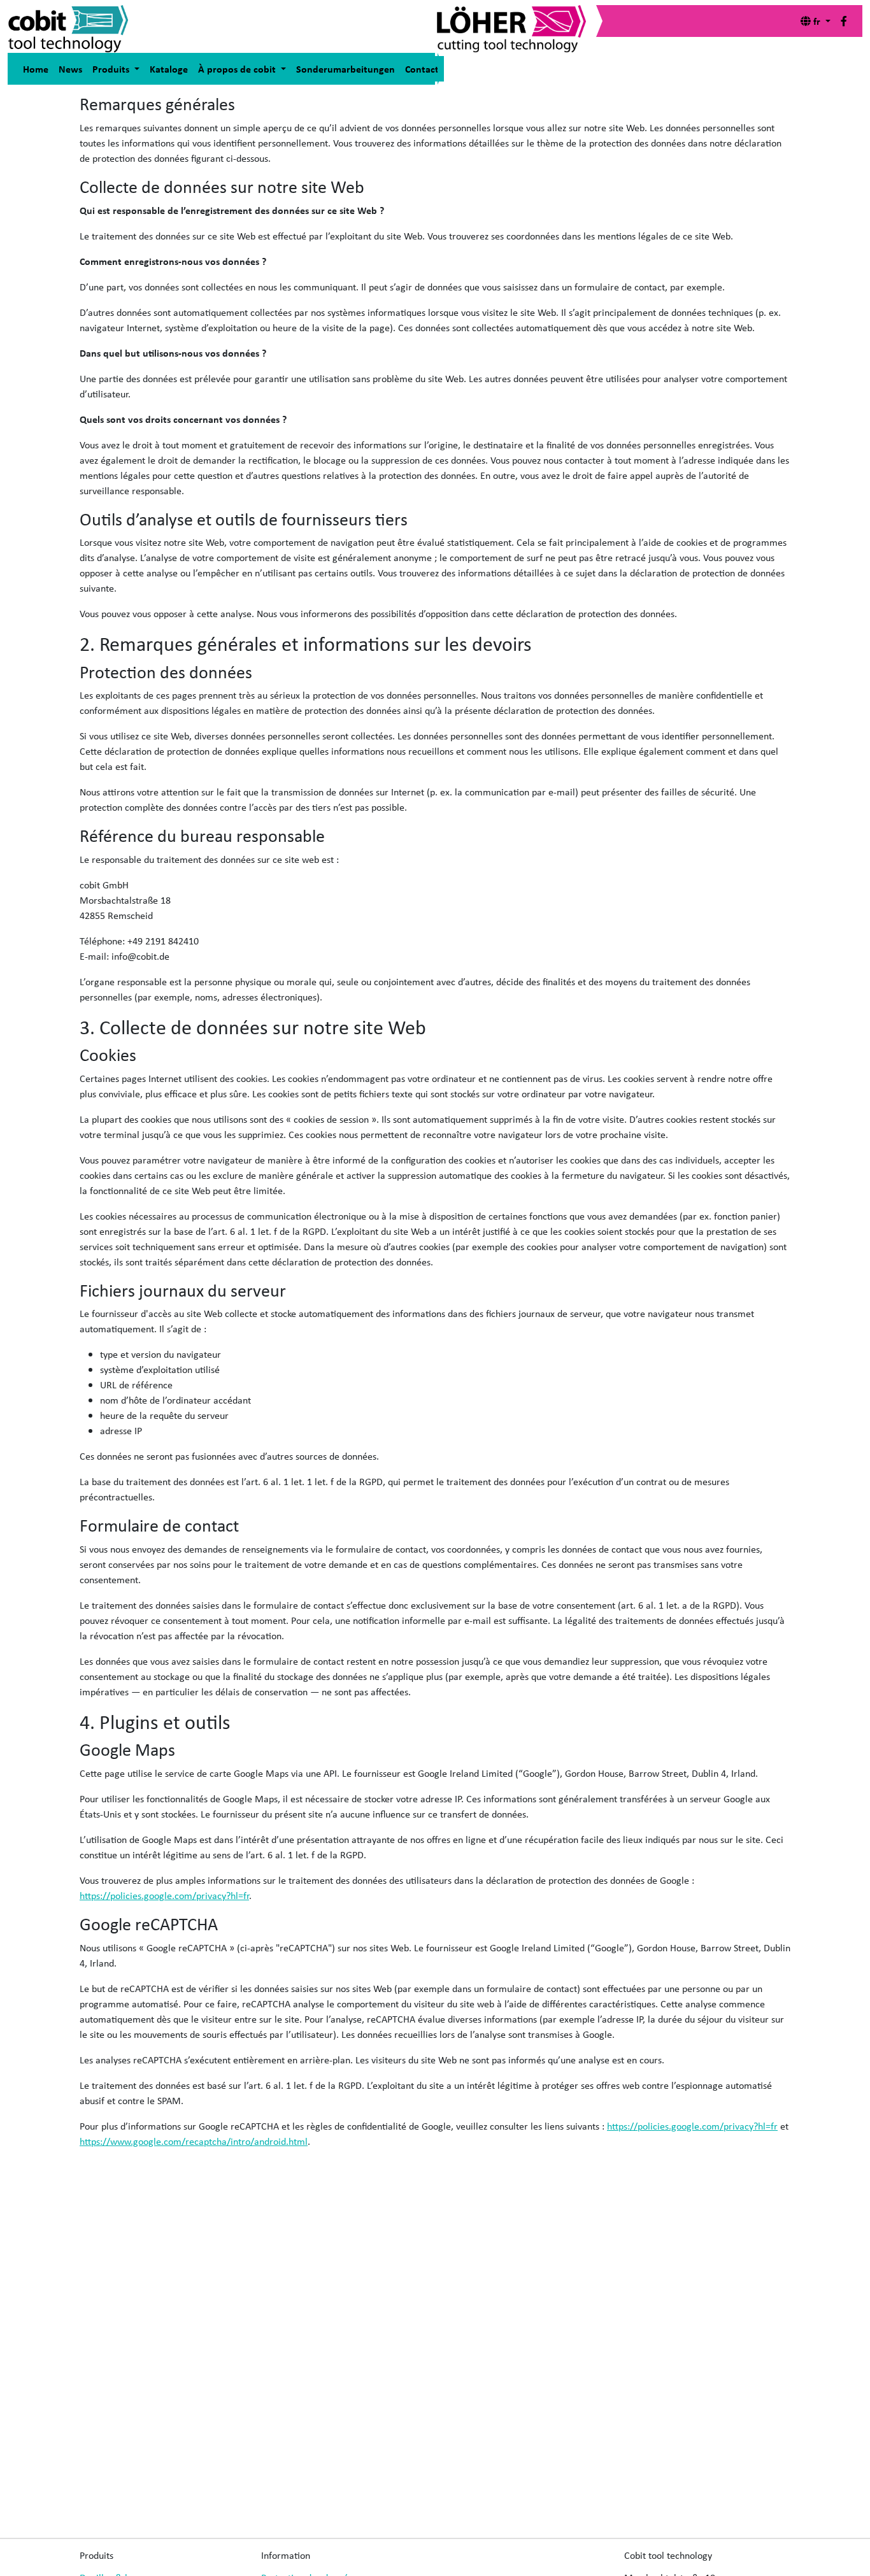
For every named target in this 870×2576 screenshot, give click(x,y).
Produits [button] (112, 69)
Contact (422, 69)
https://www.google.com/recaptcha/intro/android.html (194, 2141)
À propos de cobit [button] (238, 69)
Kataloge (169, 69)
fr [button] (817, 21)
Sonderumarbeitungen (346, 69)
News (70, 69)
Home (36, 69)
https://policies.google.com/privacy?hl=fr (164, 1895)
